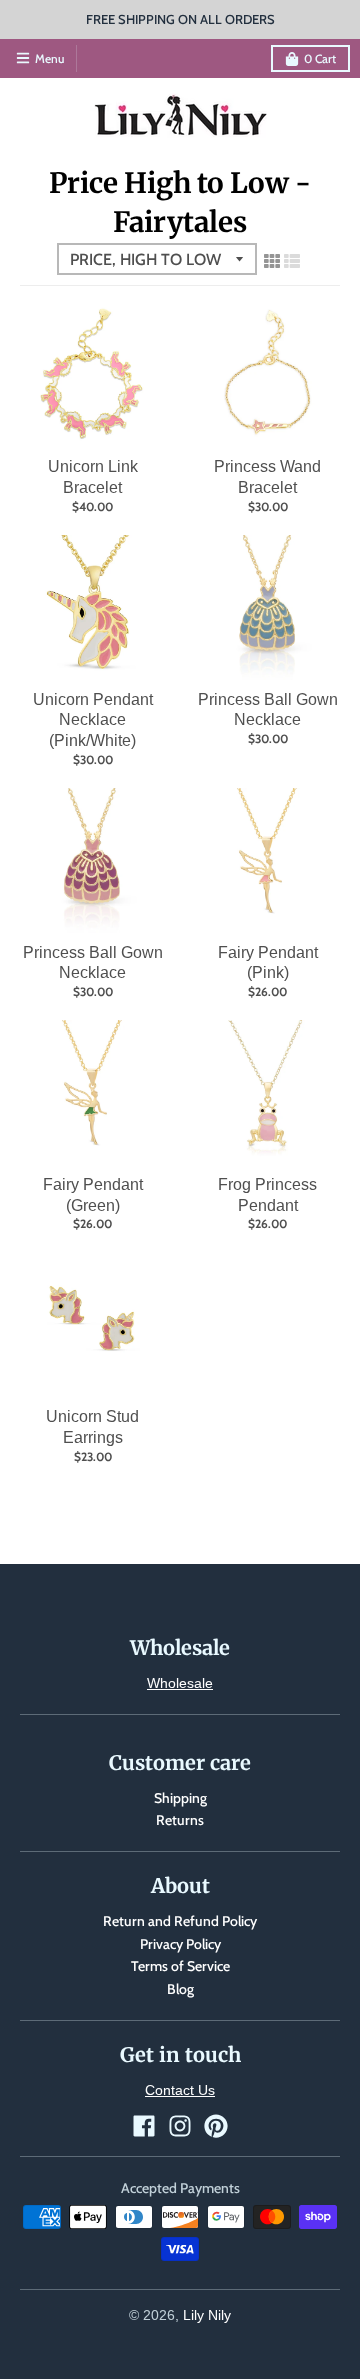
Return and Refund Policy (180, 1921)
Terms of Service (180, 1966)
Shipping (180, 1798)
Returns (180, 1820)
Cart (320, 58)
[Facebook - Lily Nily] (144, 2126)
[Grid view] (272, 261)
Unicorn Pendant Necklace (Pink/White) (93, 720)
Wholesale (180, 1683)
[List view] (292, 261)
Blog (180, 1989)
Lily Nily (207, 2315)
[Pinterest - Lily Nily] (216, 2126)
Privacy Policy (180, 1944)
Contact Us (180, 2090)
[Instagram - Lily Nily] (180, 2126)
